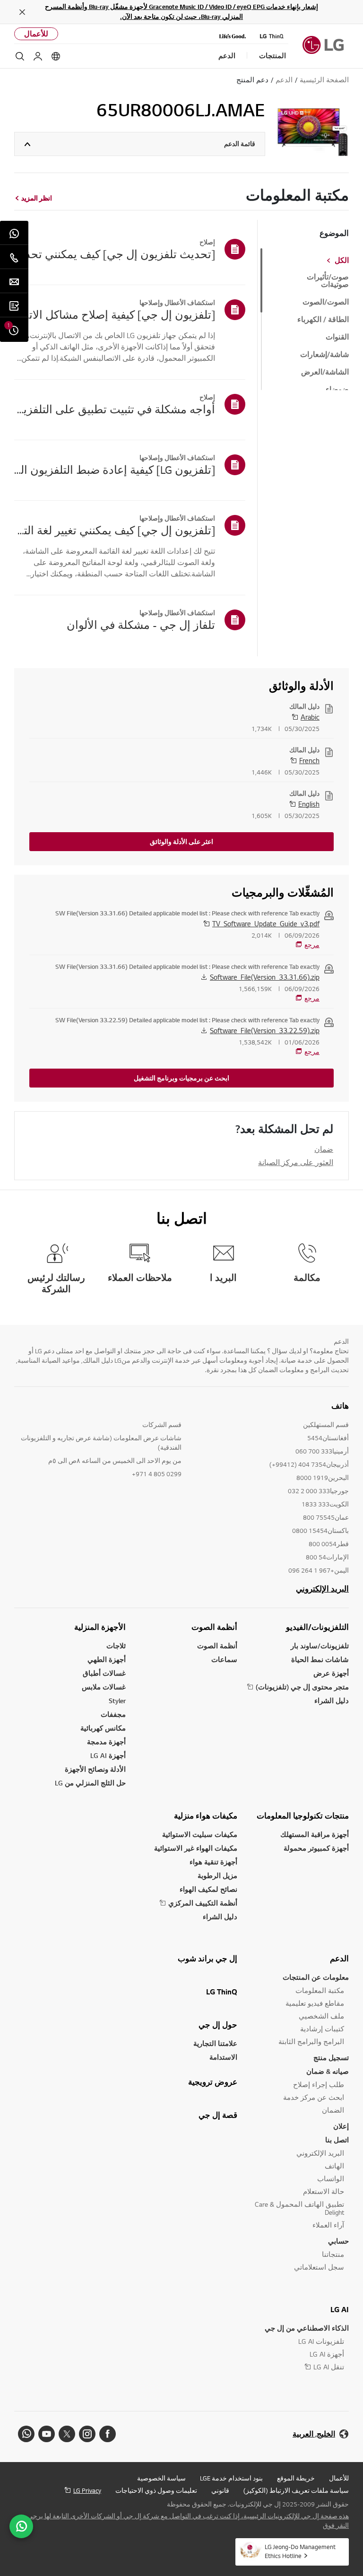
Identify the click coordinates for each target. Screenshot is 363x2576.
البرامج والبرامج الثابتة (311, 2041)
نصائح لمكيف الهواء (208, 1889)
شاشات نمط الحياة (320, 1659)
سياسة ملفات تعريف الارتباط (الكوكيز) (296, 2490)
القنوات (337, 337)
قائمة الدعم (240, 144)
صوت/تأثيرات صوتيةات (328, 281)
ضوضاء (337, 390)
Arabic (310, 717)
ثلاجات (116, 1646)
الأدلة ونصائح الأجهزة (95, 1769)
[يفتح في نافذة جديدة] (108, 2434)
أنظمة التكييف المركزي (203, 1903)
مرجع (312, 945)
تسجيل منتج (331, 2058)
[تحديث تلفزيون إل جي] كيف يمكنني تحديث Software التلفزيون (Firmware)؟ (115, 254)
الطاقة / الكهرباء (323, 320)
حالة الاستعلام (324, 2191)
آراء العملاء (328, 2225)
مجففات (113, 1714)
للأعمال (36, 34)
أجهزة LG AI (108, 1755)
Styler (117, 1701)
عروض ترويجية (213, 2082)
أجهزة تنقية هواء (213, 1862)
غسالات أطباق (104, 1673)
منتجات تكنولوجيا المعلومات (303, 1816)
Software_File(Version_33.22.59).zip (265, 1030)
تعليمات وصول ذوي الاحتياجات (156, 2490)
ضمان (324, 1149)
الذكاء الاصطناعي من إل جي (307, 2328)
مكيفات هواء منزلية (206, 1816)
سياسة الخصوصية (161, 2478)
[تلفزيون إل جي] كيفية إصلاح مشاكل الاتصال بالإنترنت (115, 314)
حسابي (338, 2241)
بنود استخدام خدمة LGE (231, 2478)
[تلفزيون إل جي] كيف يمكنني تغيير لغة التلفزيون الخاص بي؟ (115, 530)
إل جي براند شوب (207, 1958)
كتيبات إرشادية (322, 2029)
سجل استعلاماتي (319, 2267)
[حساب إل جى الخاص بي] (38, 56)
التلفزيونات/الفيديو (317, 1627)
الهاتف (334, 2166)
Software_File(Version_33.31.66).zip (265, 977)
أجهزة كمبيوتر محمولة (316, 1848)
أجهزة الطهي (107, 1659)
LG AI (340, 2309)
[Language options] (56, 56)
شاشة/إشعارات (324, 355)
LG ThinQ (222, 1992)
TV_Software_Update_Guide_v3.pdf (266, 923)
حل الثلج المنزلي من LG (90, 1783)
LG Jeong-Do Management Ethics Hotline (300, 2551)
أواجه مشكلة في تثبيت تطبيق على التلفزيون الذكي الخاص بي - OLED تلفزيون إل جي (115, 409)
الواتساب (331, 2179)
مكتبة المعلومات (320, 1990)
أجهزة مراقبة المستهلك (315, 1834)
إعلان (341, 2126)
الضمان (333, 2110)
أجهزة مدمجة (106, 1742)
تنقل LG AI (329, 2367)
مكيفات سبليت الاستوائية (200, 1834)
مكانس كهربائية (103, 1728)
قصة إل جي (218, 2115)
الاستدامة (223, 2057)
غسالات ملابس (104, 1687)
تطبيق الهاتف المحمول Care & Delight (299, 2208)
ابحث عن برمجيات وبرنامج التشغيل (181, 1078)
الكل (342, 261)
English (309, 804)
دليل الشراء (332, 1701)
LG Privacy (87, 2490)
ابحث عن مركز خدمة (314, 2097)
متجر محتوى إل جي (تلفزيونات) (302, 1687)
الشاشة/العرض (325, 372)
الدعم (339, 1958)
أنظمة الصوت (214, 1627)
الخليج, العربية (314, 2434)
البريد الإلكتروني (322, 1589)
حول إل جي (218, 2025)
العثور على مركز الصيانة (296, 1162)
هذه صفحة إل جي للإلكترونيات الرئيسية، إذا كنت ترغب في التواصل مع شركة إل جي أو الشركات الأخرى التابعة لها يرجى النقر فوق (188, 2521)
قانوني (220, 2490)
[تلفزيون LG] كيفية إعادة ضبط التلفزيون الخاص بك (115, 470)
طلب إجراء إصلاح (319, 2084)
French (309, 760)
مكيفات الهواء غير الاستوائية (196, 1848)
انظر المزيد (37, 198)
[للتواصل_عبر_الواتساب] (21, 2526)
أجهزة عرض (331, 1673)
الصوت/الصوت (326, 302)
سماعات (224, 1659)
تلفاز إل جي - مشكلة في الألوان (141, 625)
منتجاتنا (333, 2254)
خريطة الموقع (296, 2478)
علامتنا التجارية (215, 2043)
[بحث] (20, 56)
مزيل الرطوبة (217, 1875)
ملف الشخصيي (321, 2016)
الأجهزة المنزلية (100, 1627)
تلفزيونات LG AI (321, 2341)
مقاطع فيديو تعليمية (315, 2003)
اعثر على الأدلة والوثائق (181, 842)
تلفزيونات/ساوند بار (320, 1646)
